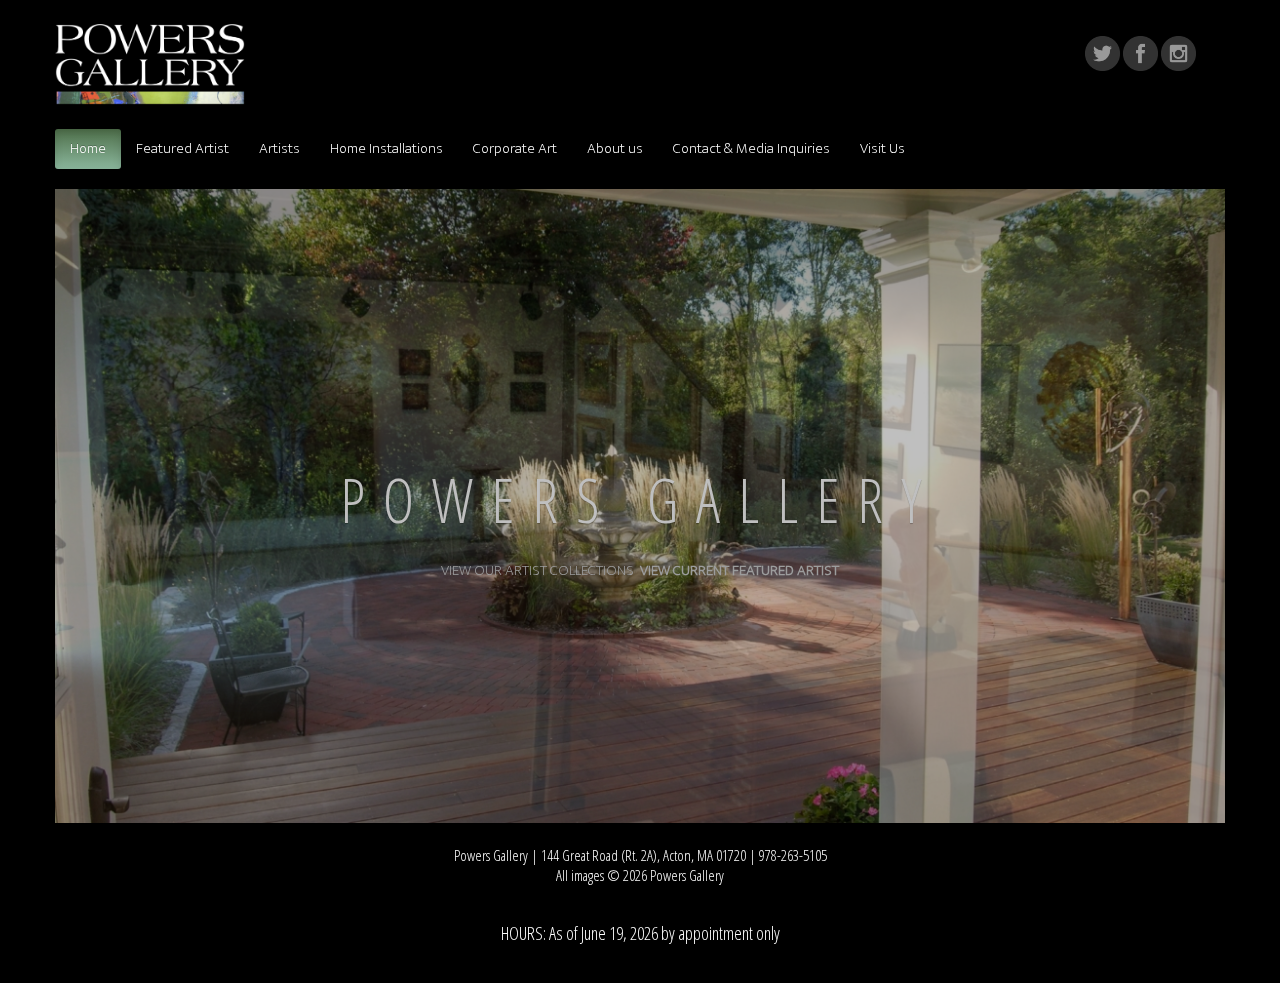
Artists (279, 148)
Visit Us (882, 148)
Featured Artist (182, 148)
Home (88, 148)
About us (615, 148)
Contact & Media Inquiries (751, 148)
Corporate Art (515, 148)
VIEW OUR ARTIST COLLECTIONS (540, 570)
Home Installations (386, 148)
